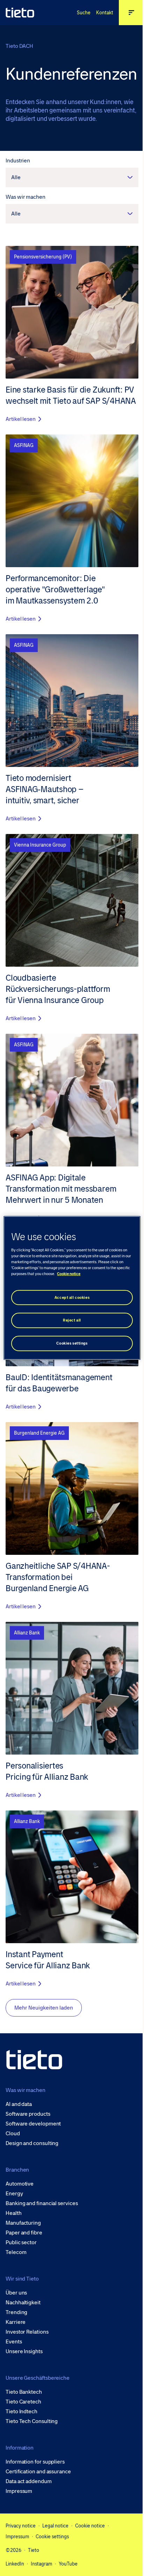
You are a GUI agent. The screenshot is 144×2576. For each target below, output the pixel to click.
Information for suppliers (35, 2462)
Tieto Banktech (24, 2392)
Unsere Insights (24, 2351)
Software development (33, 2124)
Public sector (21, 2242)
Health (14, 2213)
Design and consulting (32, 2143)
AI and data (19, 2104)
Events (14, 2342)
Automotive (20, 2184)
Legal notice (55, 2526)
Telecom (16, 2252)
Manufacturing (23, 2223)
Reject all (72, 1320)
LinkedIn (15, 2564)
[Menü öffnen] (131, 13)
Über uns (16, 2293)
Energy (14, 2194)
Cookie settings (52, 2537)
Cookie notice (90, 2526)
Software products (28, 2114)
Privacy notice (21, 2526)
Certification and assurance (38, 2472)
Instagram (41, 2564)
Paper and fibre (24, 2233)
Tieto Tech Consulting (32, 2421)
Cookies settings (72, 1343)
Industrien (18, 160)
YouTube (68, 2564)
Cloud (13, 2134)
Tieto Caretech (23, 2402)
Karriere (16, 2322)
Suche (84, 13)
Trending (16, 2312)
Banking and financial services (42, 2203)
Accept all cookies (72, 1297)
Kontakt (105, 13)
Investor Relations (27, 2332)
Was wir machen (26, 197)
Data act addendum (29, 2481)
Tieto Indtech (21, 2412)
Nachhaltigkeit (23, 2303)
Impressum (19, 2491)
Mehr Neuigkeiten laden (44, 2008)
